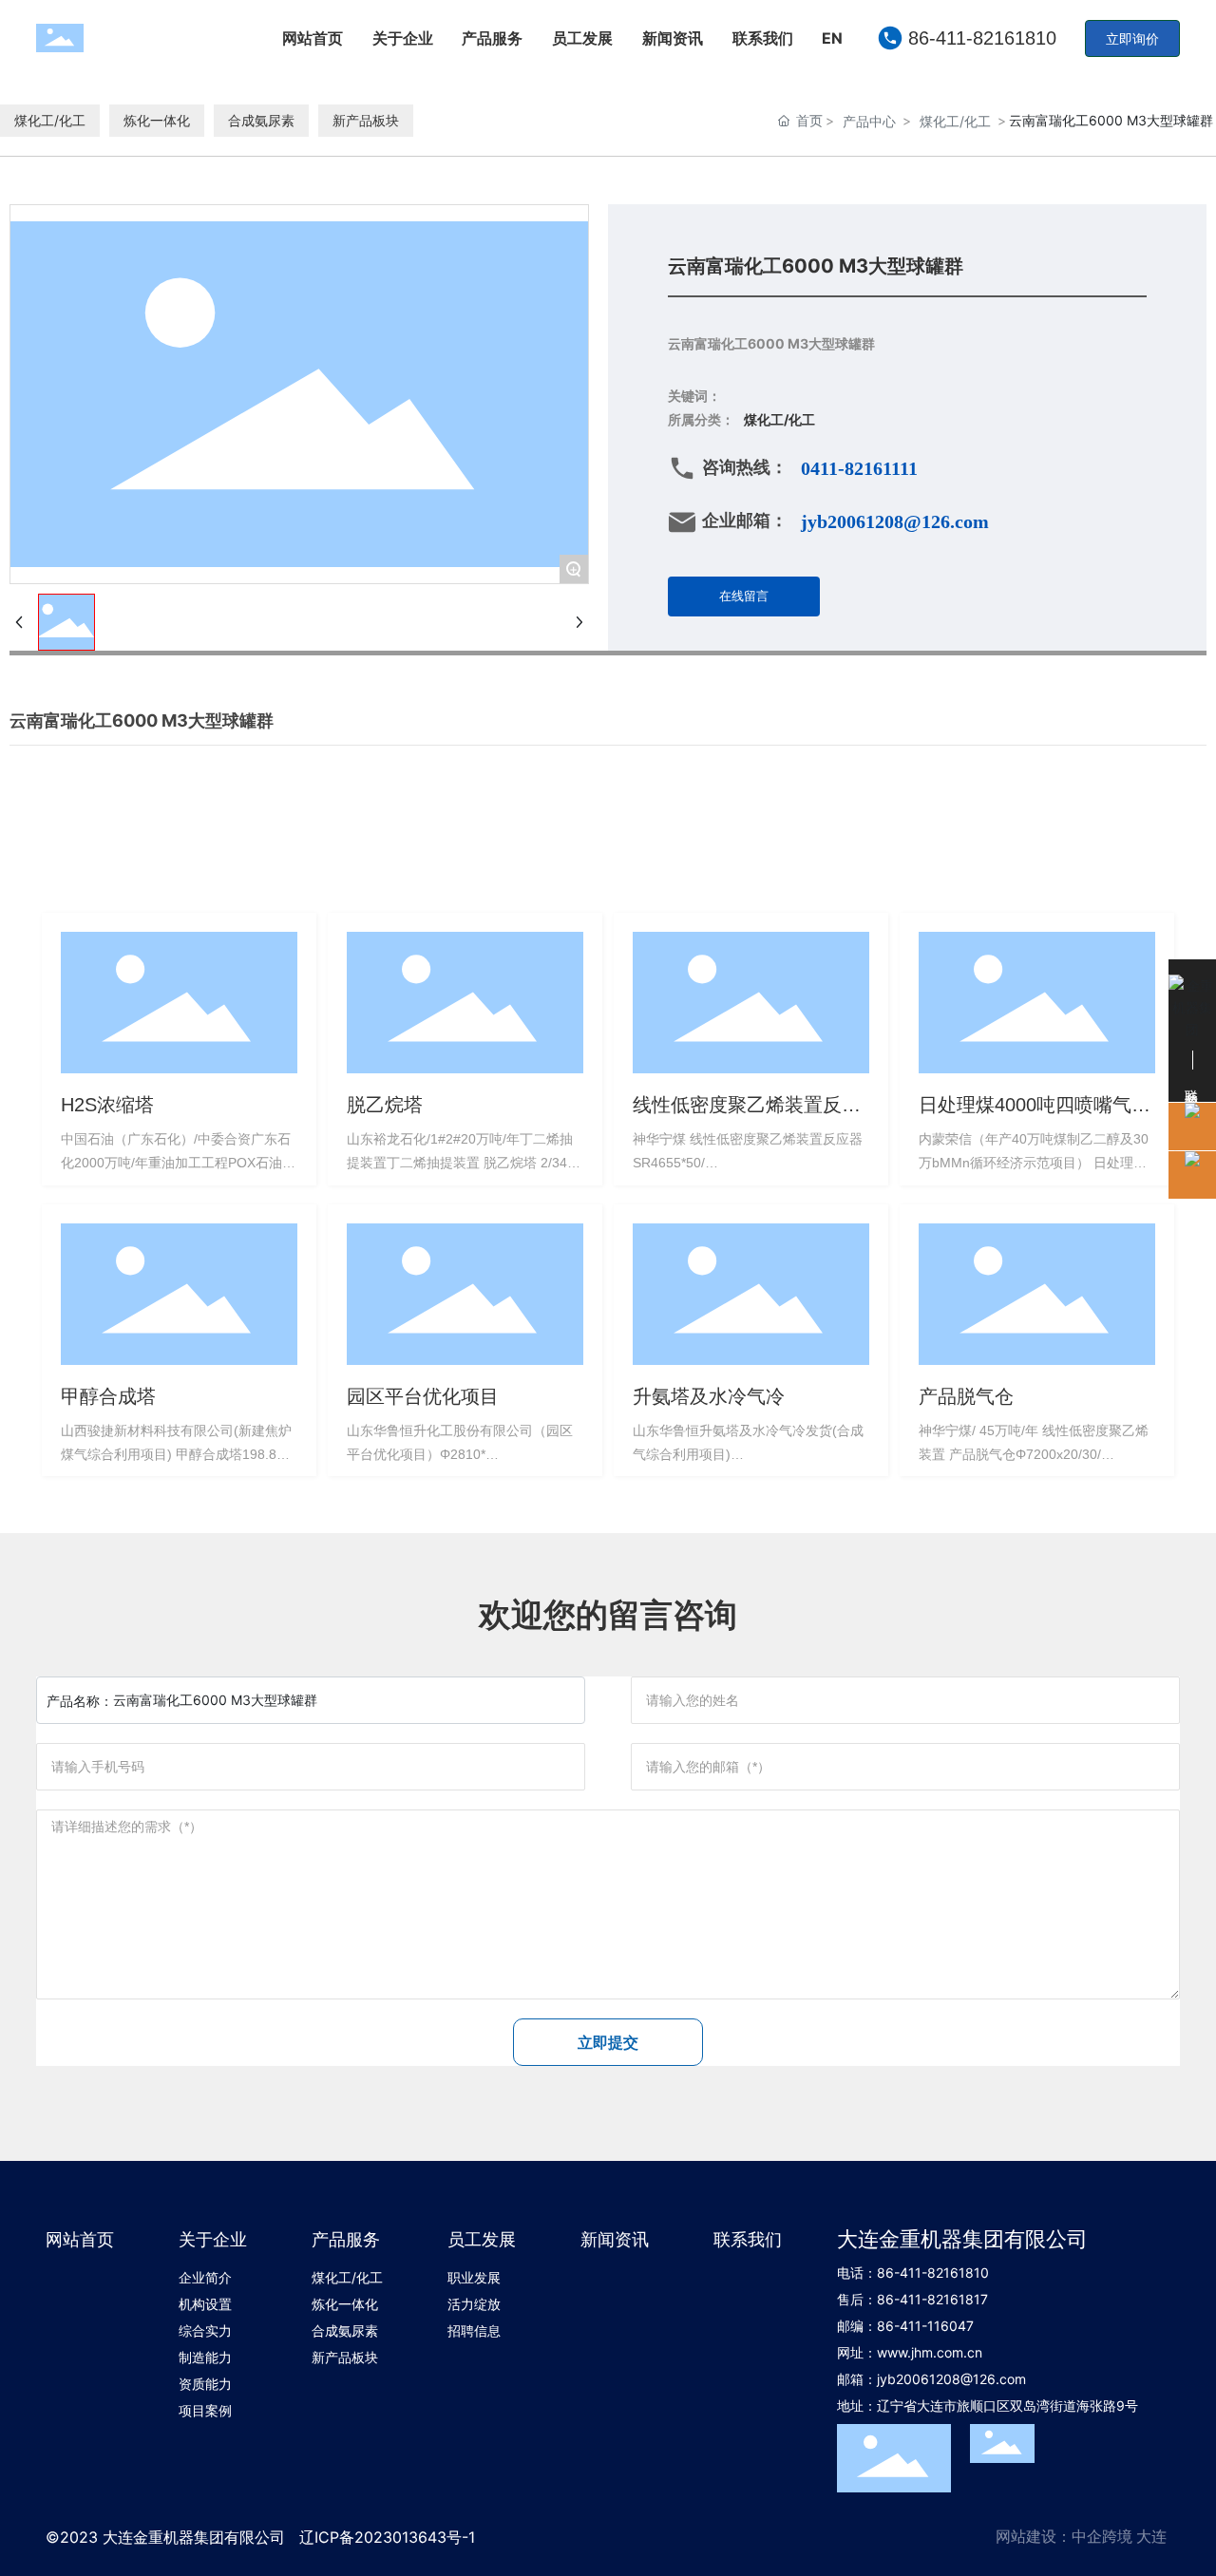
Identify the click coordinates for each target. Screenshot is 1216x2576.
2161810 (962, 2273)
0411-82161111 (859, 468)
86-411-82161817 (932, 2299)
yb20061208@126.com (953, 2379)
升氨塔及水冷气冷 (709, 1396)
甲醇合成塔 (108, 1396)
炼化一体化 (157, 120)
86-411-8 (906, 2273)
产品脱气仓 (966, 1396)
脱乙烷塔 (385, 1105)
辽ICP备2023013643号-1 (387, 2537)
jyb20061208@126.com (895, 521)
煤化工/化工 (50, 120)
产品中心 (869, 121)
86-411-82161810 (982, 38)
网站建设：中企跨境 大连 (1081, 2537)
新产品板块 (366, 120)
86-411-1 (905, 2326)
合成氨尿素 (261, 120)
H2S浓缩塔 (107, 1105)
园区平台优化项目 (423, 1396)
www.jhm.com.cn (930, 2352)
